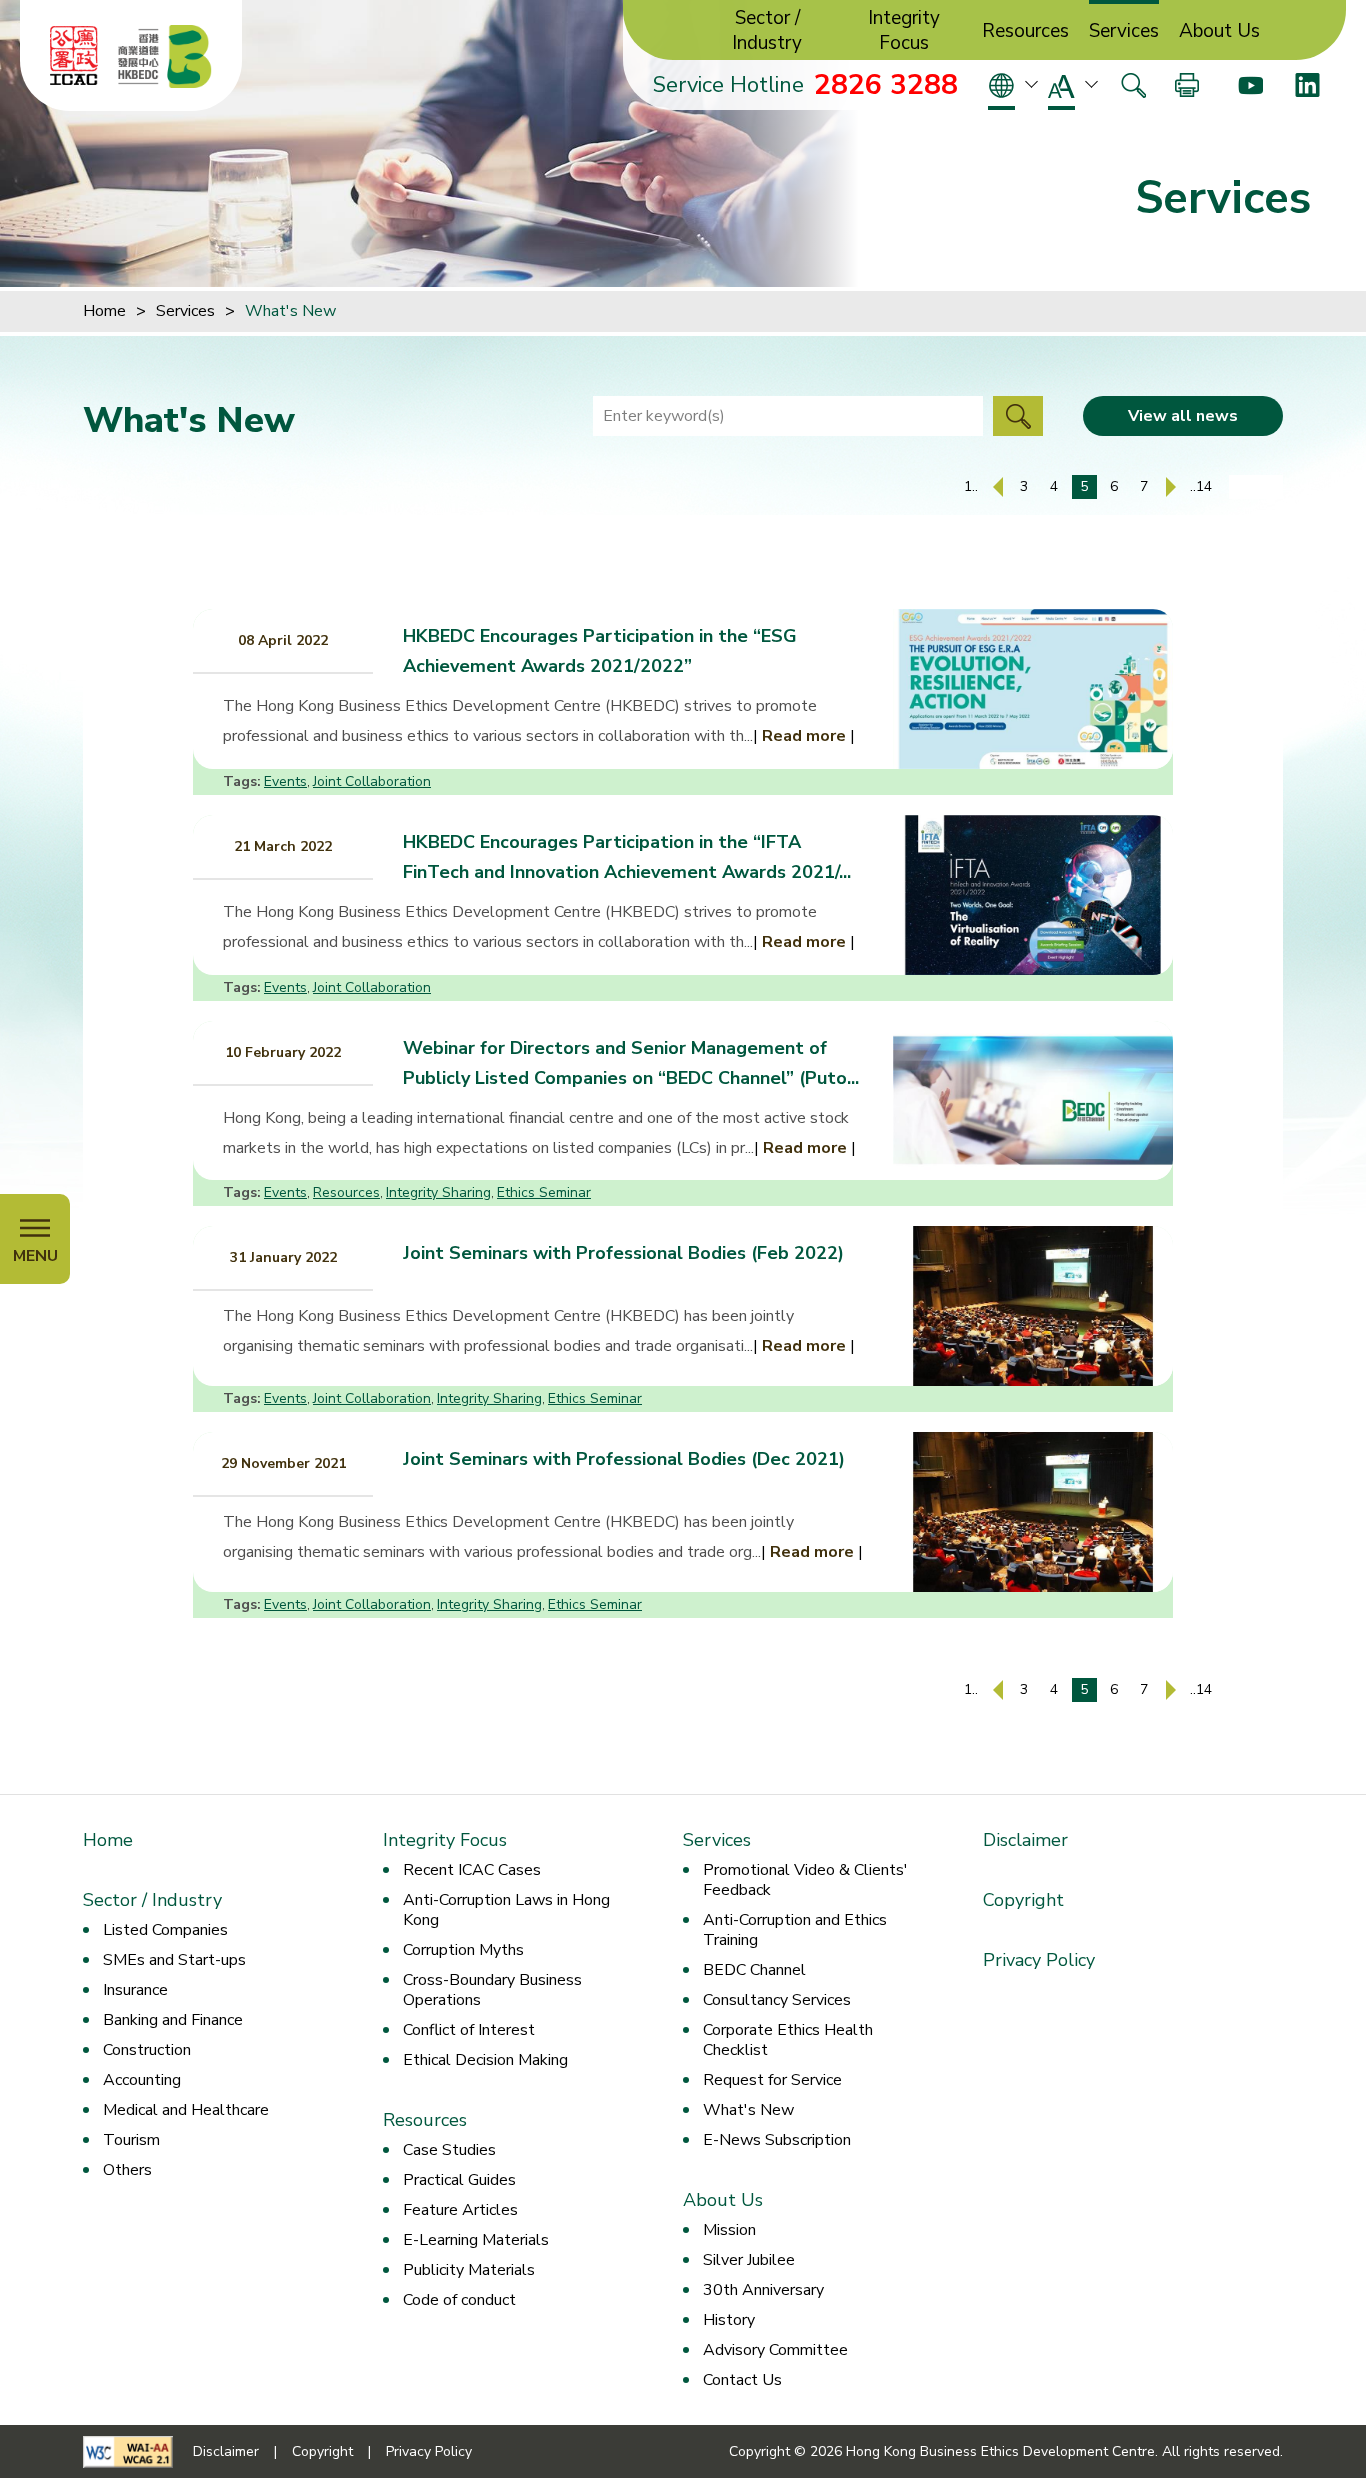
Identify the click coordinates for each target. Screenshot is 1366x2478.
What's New (748, 2110)
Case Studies (449, 2150)
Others (127, 2170)
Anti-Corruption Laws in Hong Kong (506, 1910)
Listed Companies (165, 1930)
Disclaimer (1025, 1840)
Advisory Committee (775, 2350)
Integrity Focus (904, 31)
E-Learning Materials (476, 2240)
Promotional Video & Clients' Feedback (805, 1880)
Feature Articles (460, 2210)
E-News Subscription (777, 2140)
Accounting (142, 2080)
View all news (1183, 416)
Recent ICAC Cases (472, 1870)
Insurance (135, 1990)
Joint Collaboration (372, 781)
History (729, 2320)
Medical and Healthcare (186, 2110)
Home (104, 311)
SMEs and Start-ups (174, 1960)
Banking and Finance (173, 2020)
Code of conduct (459, 2300)
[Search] (1133, 85)
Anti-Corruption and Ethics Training (795, 1930)
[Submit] (1018, 416)
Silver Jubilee (749, 2260)
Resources (1025, 31)
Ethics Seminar (544, 1192)
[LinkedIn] (1307, 85)
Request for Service (772, 2080)
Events (285, 781)
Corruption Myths (463, 1950)
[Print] (1187, 85)
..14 (1201, 486)
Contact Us (742, 2380)
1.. (971, 486)
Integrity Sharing (438, 1192)
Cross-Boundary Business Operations (492, 1990)
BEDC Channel (754, 1970)
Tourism (131, 2140)
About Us (1219, 31)
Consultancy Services (777, 2000)
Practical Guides (459, 2180)
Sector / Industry (767, 31)
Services (1124, 31)
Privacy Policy (1039, 1960)
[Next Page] (1171, 487)
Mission (729, 2230)
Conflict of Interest (469, 2030)
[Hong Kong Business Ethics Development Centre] (165, 56)
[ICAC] (74, 56)
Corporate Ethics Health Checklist (788, 2040)
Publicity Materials (469, 2270)
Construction (147, 2050)
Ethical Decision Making (485, 2060)
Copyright (1023, 1900)
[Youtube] (1250, 85)
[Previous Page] (998, 487)
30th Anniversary (763, 2290)
